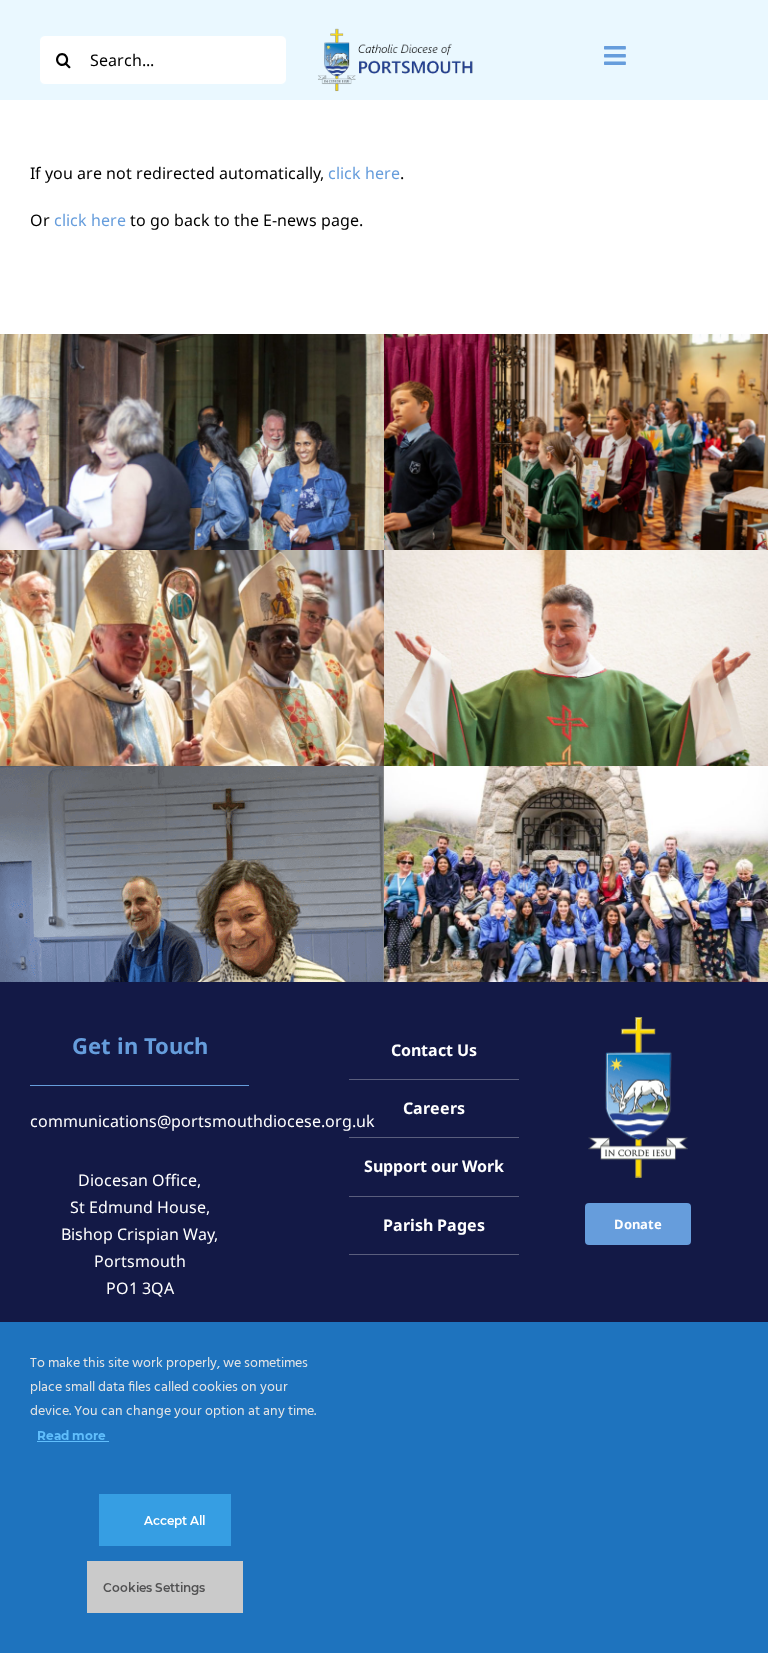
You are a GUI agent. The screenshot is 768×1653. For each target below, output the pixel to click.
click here (364, 173)
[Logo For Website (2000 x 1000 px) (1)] (395, 28)
